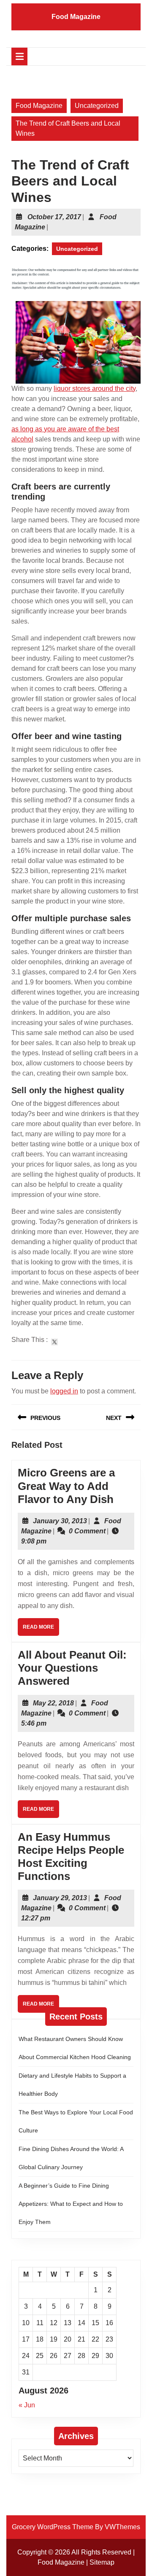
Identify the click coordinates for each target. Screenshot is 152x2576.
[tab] (19, 56)
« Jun (27, 2405)
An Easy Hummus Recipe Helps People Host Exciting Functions (71, 1857)
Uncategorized (97, 106)
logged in (64, 1391)
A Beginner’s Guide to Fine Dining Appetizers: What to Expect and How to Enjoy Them (71, 2204)
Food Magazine (76, 17)
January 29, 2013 (60, 1898)
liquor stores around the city (95, 389)
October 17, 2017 (54, 217)
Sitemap (102, 2562)
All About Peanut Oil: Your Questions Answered (72, 1668)
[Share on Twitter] (54, 1342)
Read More (41, 1630)
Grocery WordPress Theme (53, 2527)
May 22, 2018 (53, 1703)
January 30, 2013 (60, 1521)
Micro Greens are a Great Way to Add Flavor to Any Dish (66, 1486)
